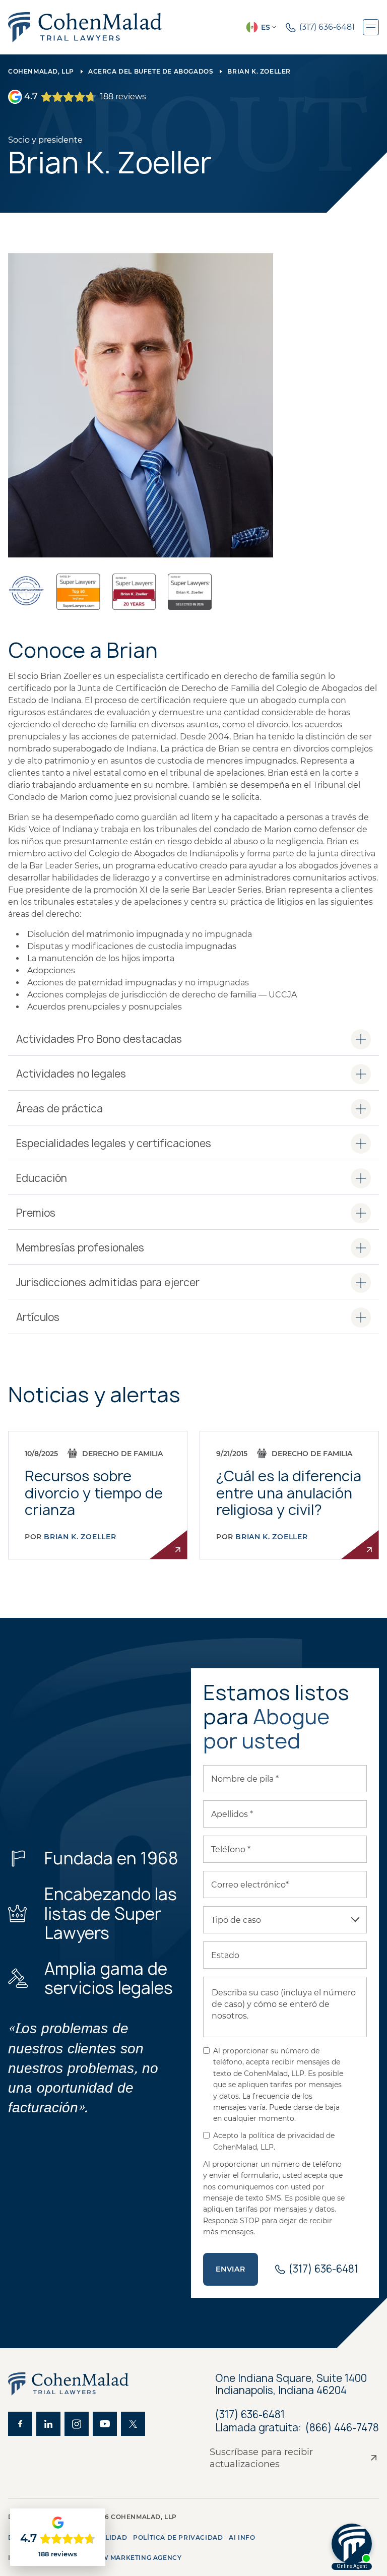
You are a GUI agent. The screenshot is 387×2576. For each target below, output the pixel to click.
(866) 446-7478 (342, 2428)
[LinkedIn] (48, 2424)
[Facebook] (20, 2424)
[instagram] (77, 2424)
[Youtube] (105, 2424)
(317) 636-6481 (250, 2414)
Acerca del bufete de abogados (151, 71)
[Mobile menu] (371, 27)
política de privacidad (178, 2537)
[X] (133, 2424)
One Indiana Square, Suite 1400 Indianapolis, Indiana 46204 (291, 2384)
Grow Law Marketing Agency (125, 2558)
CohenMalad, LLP (41, 71)
